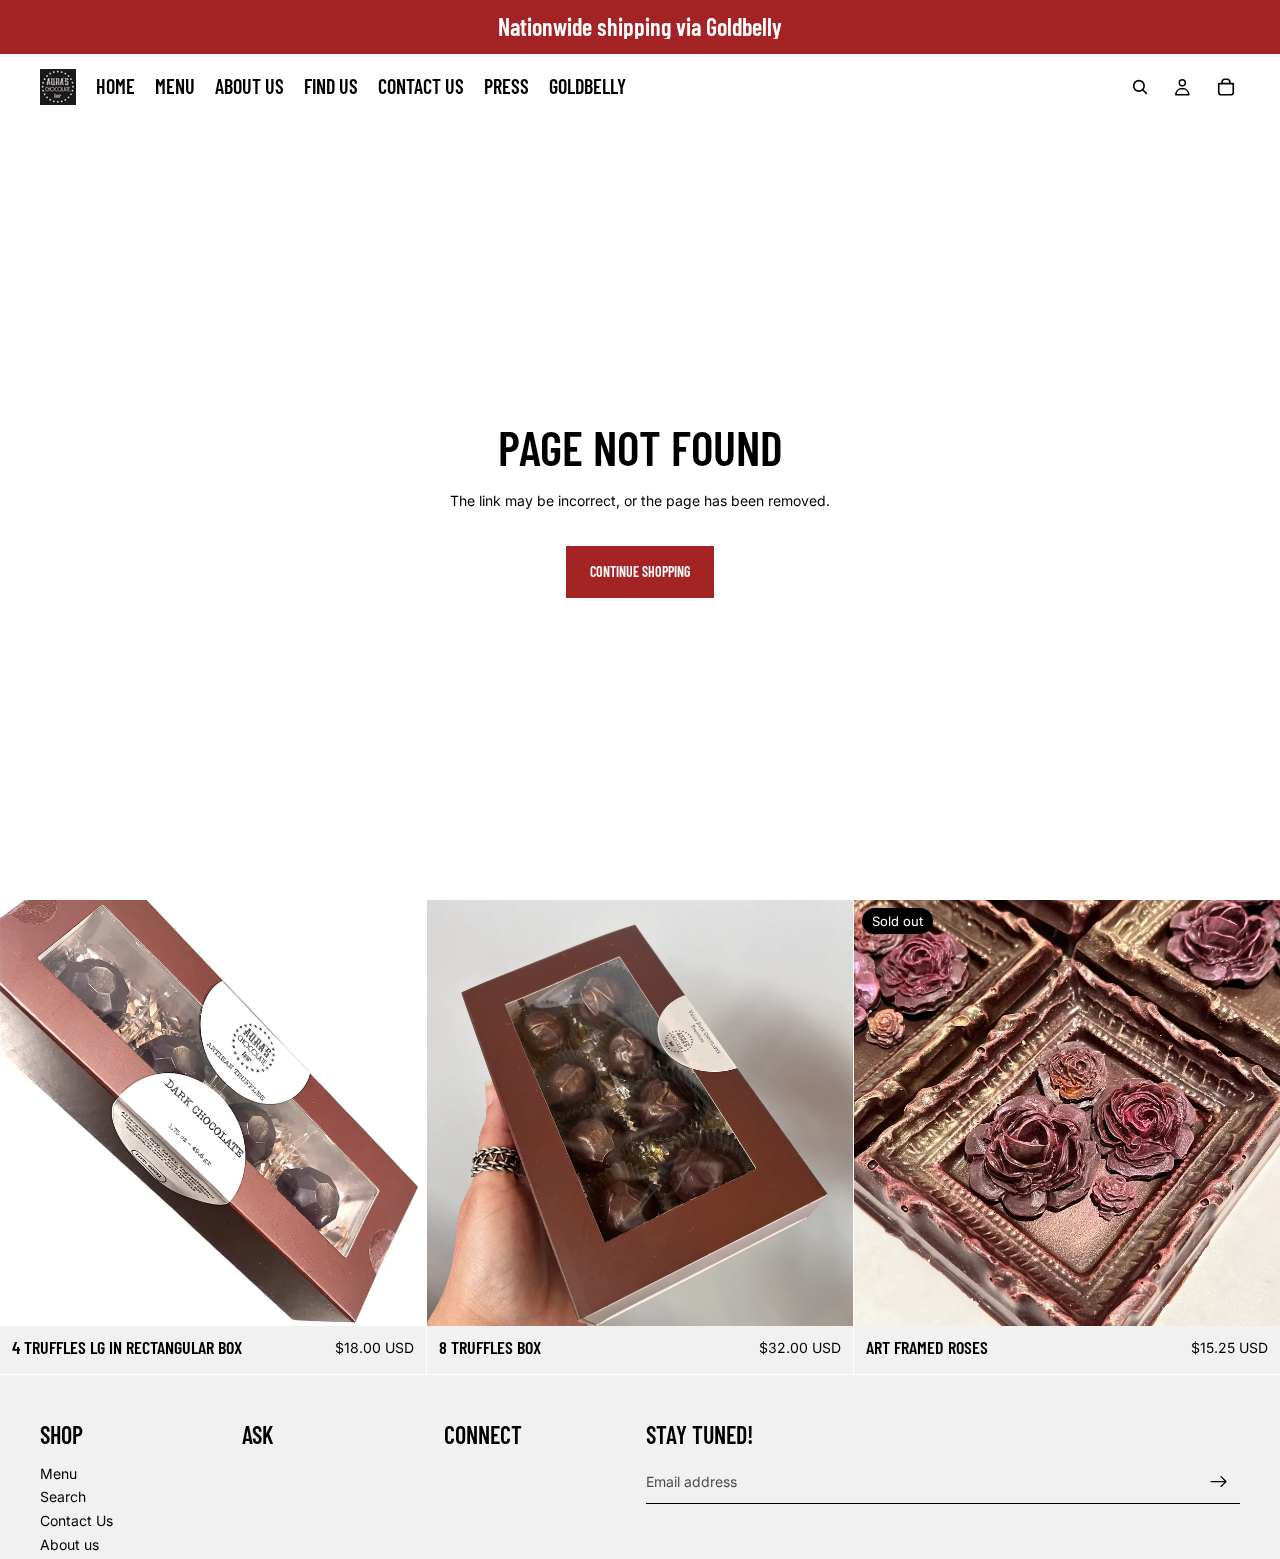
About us (69, 1543)
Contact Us (76, 1520)
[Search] (1140, 87)
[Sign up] (1219, 1481)
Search (63, 1496)
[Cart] (1226, 87)
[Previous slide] (30, 1113)
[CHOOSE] (395, 1295)
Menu (58, 1472)
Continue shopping (640, 571)
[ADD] (822, 1295)
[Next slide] (396, 1113)
